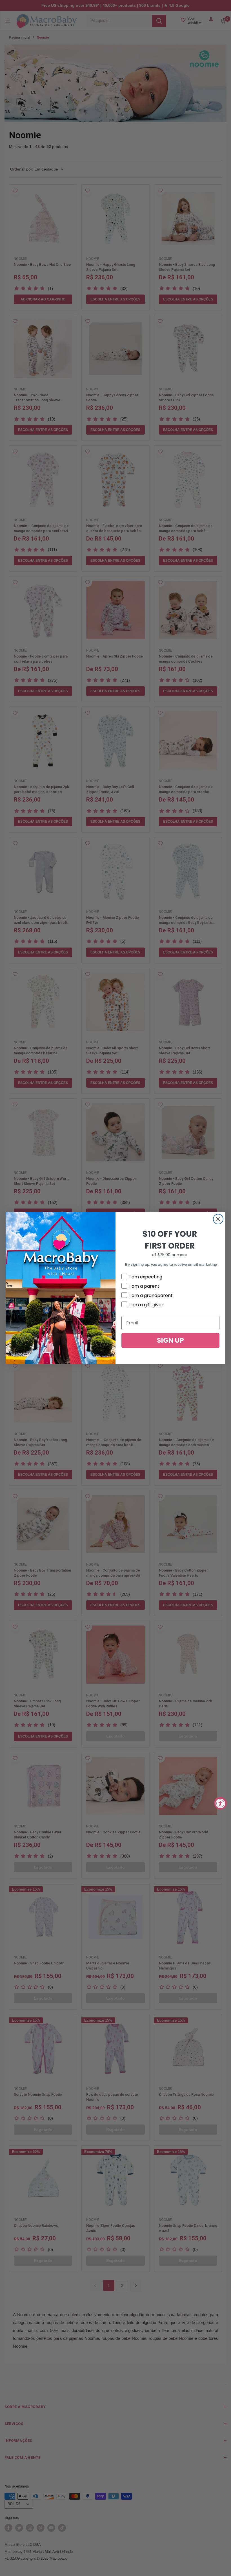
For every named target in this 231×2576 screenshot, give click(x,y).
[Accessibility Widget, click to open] (220, 1803)
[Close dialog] (218, 1219)
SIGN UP (170, 1340)
